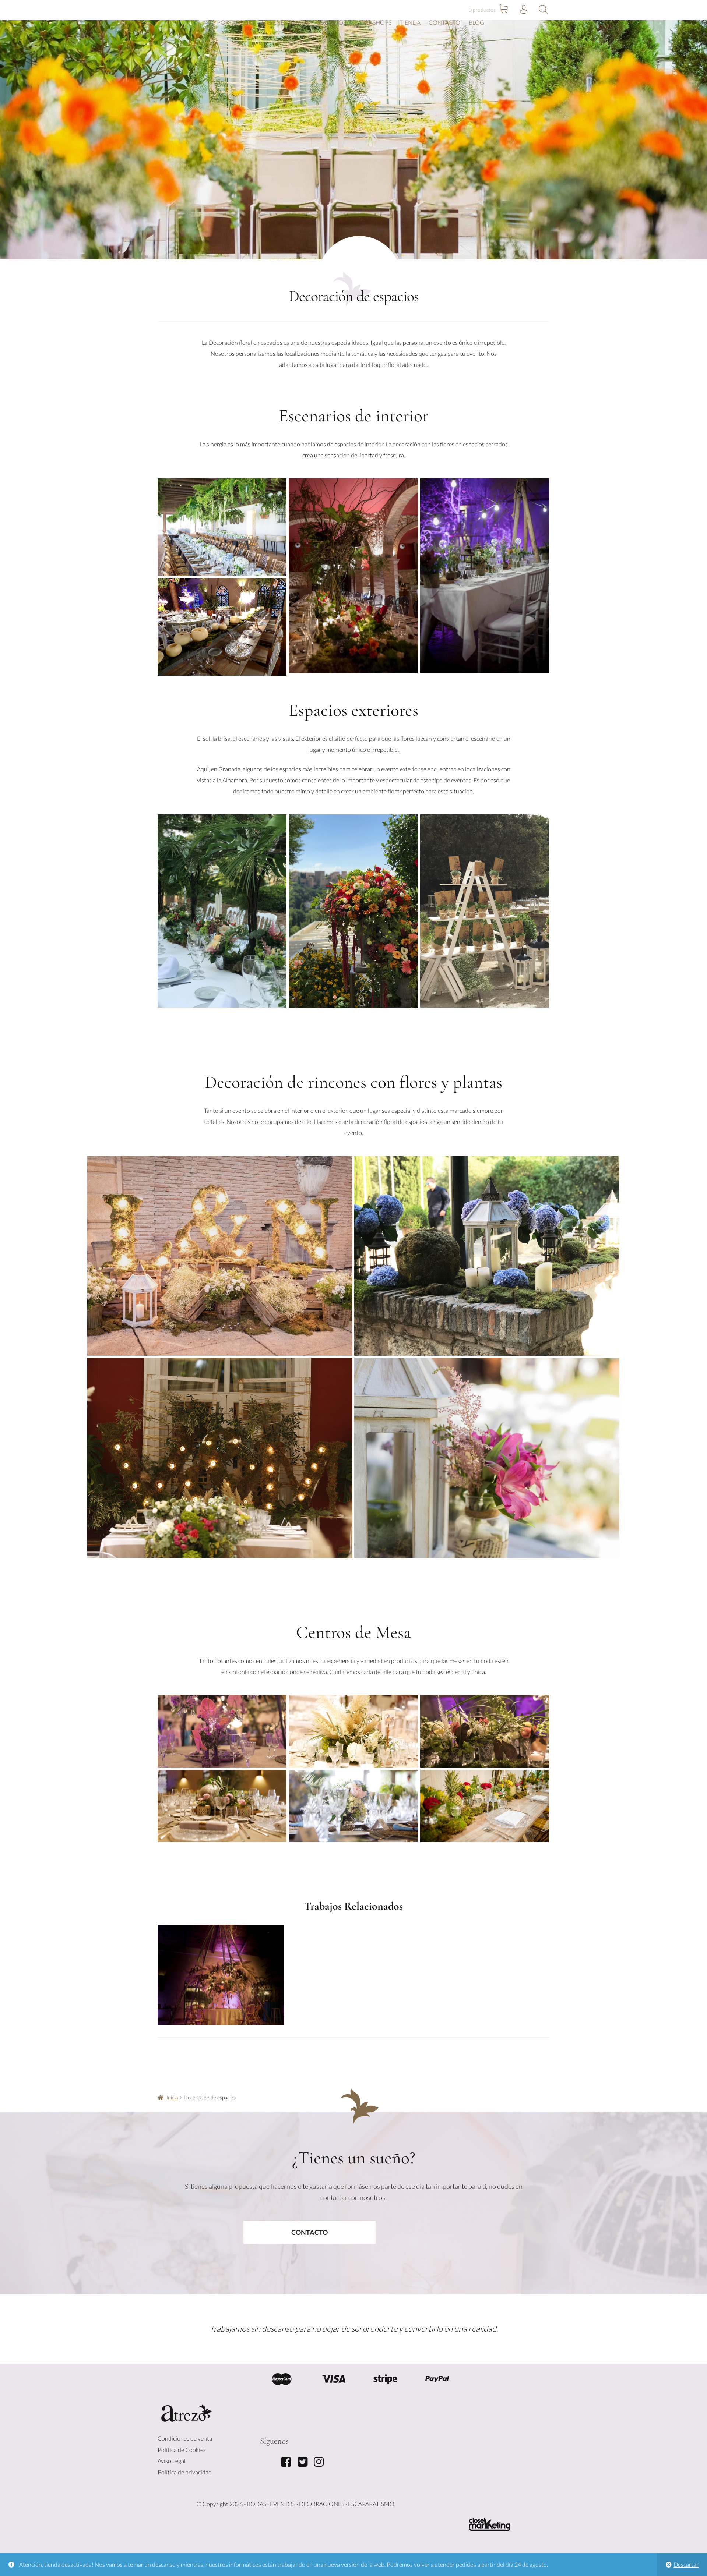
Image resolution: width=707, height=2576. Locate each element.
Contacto (444, 22)
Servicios (332, 22)
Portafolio (235, 22)
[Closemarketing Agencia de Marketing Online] (490, 2524)
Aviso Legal (172, 2461)
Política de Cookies (182, 2450)
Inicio (172, 2097)
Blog (476, 22)
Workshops (373, 22)
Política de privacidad (185, 2472)
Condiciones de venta (185, 2438)
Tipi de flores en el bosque (221, 1973)
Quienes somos (285, 22)
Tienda (410, 22)
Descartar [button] (686, 2564)
